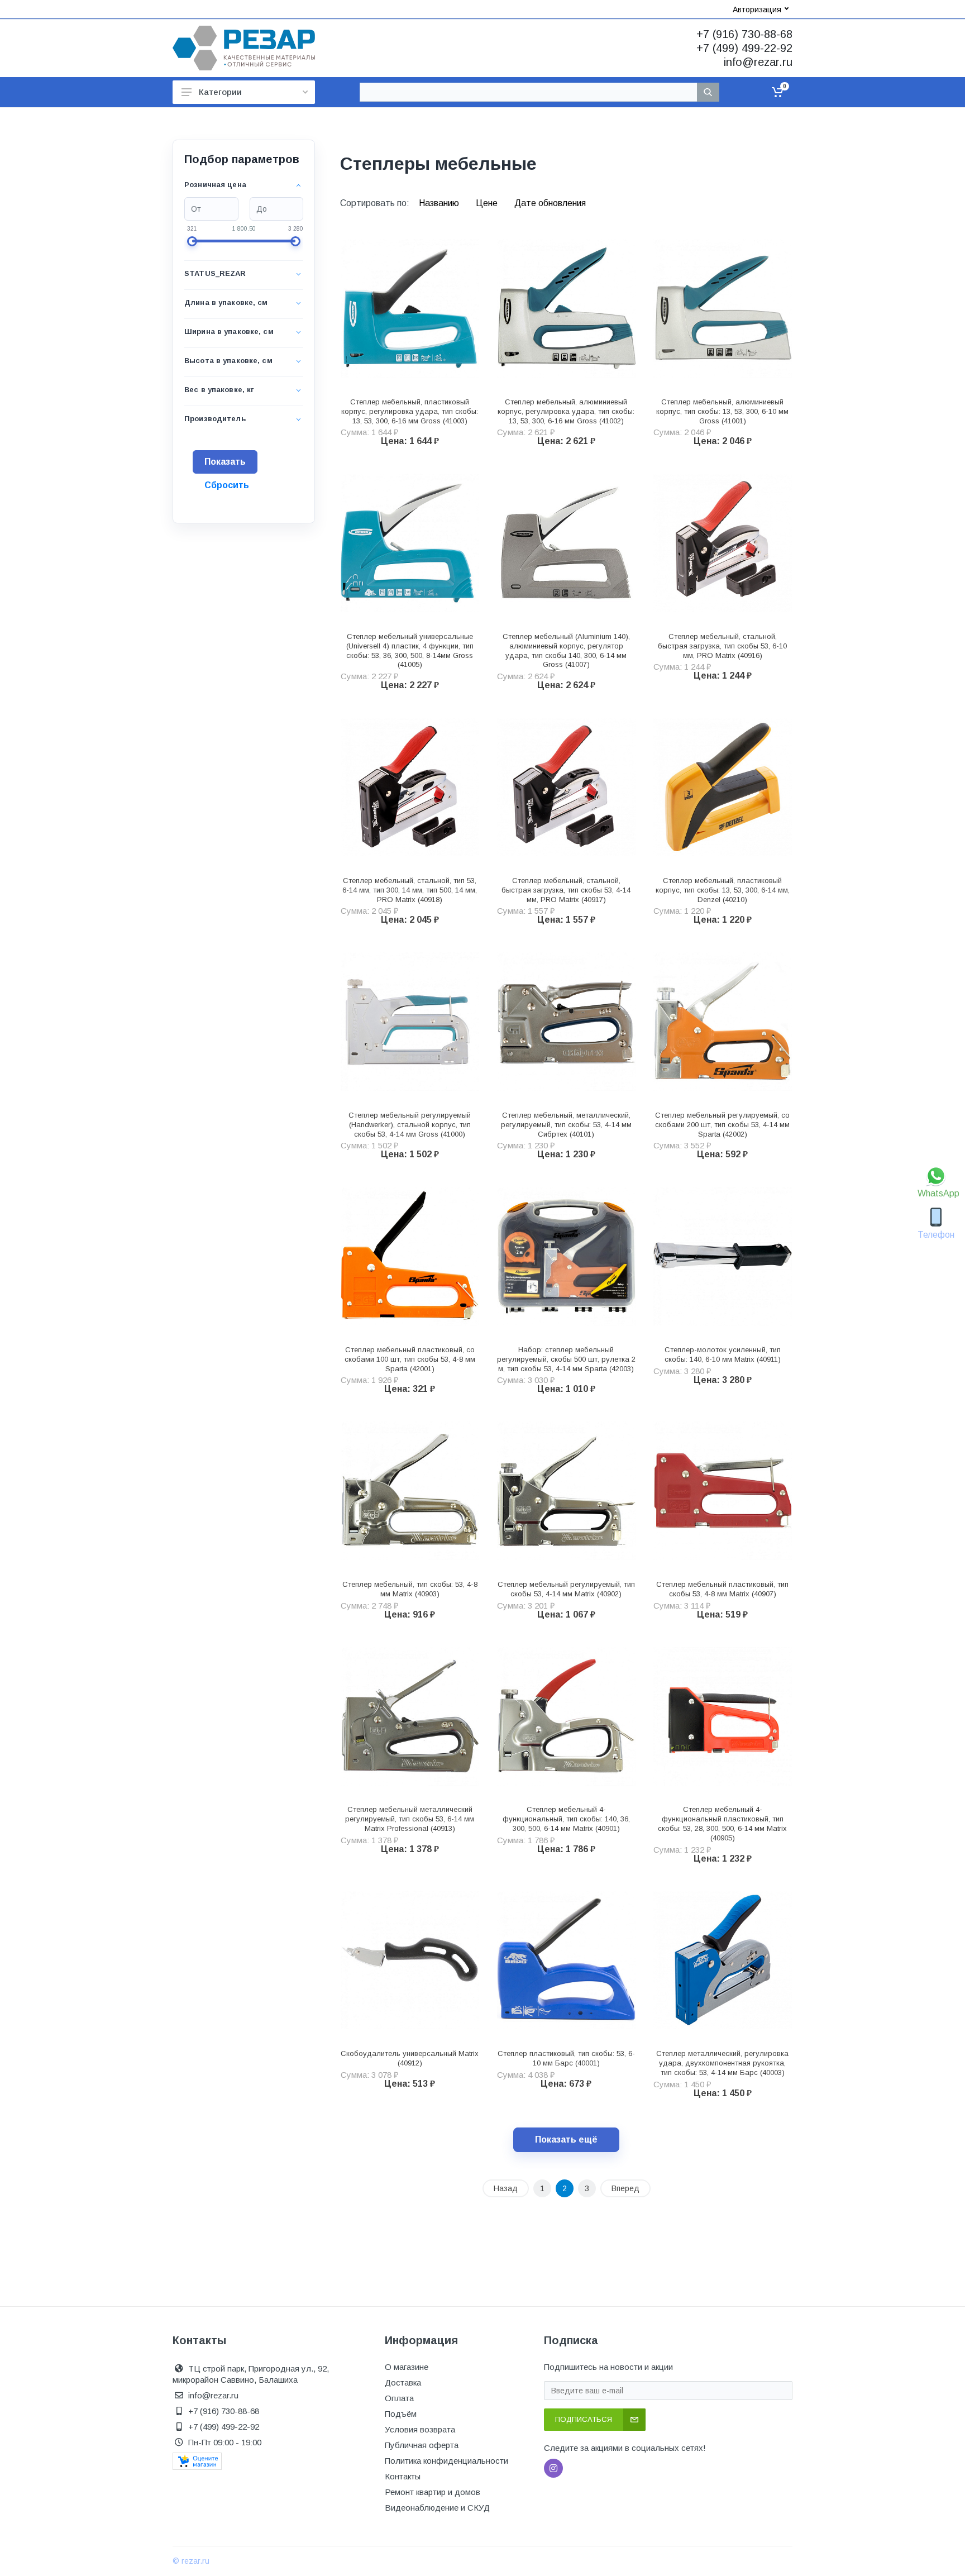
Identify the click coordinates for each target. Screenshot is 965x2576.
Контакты (403, 2476)
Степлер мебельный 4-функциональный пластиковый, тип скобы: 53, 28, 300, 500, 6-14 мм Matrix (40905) (722, 1823)
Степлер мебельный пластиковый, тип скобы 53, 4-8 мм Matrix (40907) (722, 1589)
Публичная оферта (422, 2445)
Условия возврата (420, 2429)
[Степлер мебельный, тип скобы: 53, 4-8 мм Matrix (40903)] (410, 1491)
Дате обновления (550, 203)
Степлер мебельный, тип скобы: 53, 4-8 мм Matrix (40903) (410, 1589)
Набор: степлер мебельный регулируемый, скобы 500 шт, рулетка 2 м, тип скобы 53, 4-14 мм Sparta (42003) (566, 1359)
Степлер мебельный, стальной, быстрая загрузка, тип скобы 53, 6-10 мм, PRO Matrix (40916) (722, 646)
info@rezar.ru (758, 62)
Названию (440, 203)
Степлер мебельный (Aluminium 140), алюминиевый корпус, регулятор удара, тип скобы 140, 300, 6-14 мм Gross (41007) (566, 650)
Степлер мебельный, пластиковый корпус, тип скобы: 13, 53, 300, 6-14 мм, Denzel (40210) (723, 890)
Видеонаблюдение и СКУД (437, 2508)
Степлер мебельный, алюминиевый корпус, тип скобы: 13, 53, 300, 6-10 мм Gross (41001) (722, 411)
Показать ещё (566, 2139)
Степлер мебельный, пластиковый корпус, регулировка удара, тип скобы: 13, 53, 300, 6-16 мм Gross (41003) (410, 411)
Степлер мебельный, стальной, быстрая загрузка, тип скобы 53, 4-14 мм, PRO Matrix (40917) (566, 890)
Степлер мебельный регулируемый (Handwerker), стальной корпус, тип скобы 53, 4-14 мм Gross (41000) (410, 1125)
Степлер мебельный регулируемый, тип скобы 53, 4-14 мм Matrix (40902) (566, 1589)
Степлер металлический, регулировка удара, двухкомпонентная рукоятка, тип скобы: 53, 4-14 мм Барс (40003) (722, 2063)
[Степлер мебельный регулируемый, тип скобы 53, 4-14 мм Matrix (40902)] (566, 1491)
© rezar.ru (191, 2561)
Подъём (401, 2414)
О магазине (407, 2367)
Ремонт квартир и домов (433, 2492)
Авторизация (757, 9)
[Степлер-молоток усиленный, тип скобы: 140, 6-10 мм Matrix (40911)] (723, 1256)
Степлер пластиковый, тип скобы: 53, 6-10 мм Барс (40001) (566, 2058)
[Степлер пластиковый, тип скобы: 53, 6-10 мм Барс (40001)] (566, 1960)
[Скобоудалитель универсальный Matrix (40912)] (410, 1960)
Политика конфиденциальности (446, 2461)
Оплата (399, 2398)
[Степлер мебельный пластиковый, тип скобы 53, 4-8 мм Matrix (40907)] (723, 1491)
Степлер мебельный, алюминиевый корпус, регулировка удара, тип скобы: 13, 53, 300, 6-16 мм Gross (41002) (566, 411)
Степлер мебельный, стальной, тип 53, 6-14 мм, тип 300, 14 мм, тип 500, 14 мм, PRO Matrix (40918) (410, 890)
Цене (488, 203)
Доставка (403, 2382)
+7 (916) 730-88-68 (744, 34)
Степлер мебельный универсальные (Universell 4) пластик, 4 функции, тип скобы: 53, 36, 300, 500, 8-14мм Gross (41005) (410, 650)
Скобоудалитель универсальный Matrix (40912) (410, 2058)
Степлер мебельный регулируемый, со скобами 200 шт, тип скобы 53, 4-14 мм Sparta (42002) (722, 1125)
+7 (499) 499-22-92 (744, 48)
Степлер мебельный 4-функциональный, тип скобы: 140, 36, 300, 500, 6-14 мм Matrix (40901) (566, 1819)
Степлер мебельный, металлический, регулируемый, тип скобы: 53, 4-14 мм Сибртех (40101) (566, 1125)
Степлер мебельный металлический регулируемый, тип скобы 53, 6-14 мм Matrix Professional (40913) (410, 1819)
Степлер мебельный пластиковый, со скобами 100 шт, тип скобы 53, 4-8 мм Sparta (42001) (410, 1359)
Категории (220, 92)
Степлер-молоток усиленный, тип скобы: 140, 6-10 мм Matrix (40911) (723, 1354)
